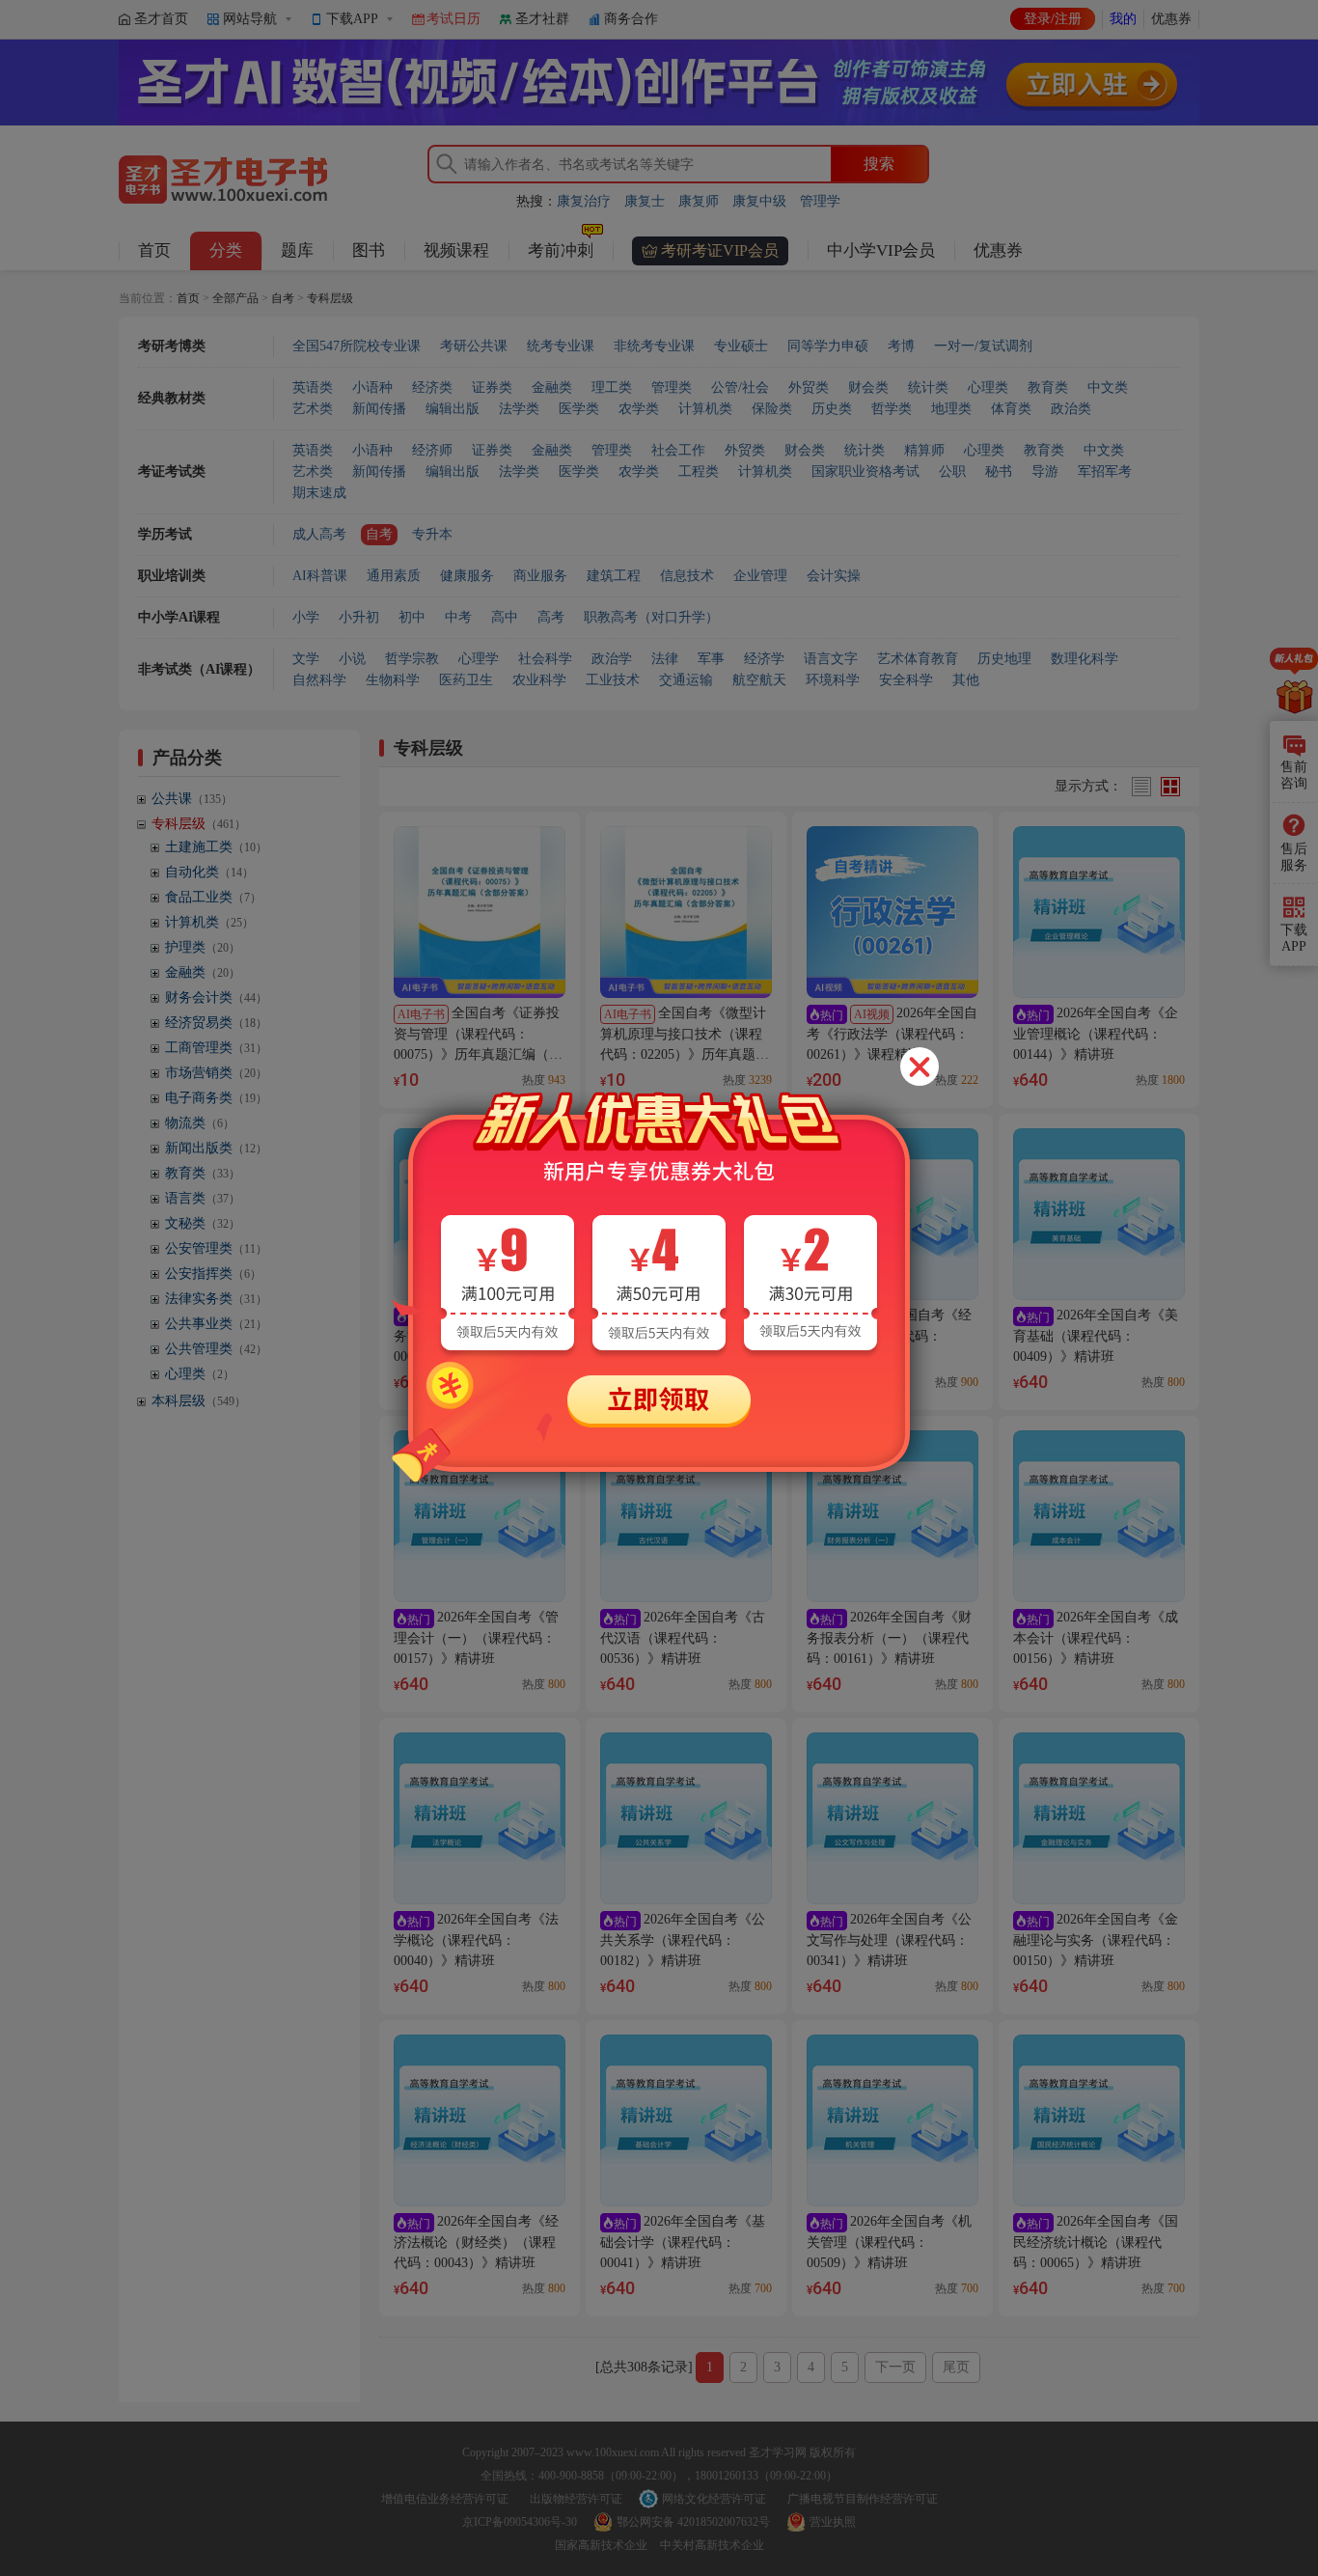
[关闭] (920, 1066)
